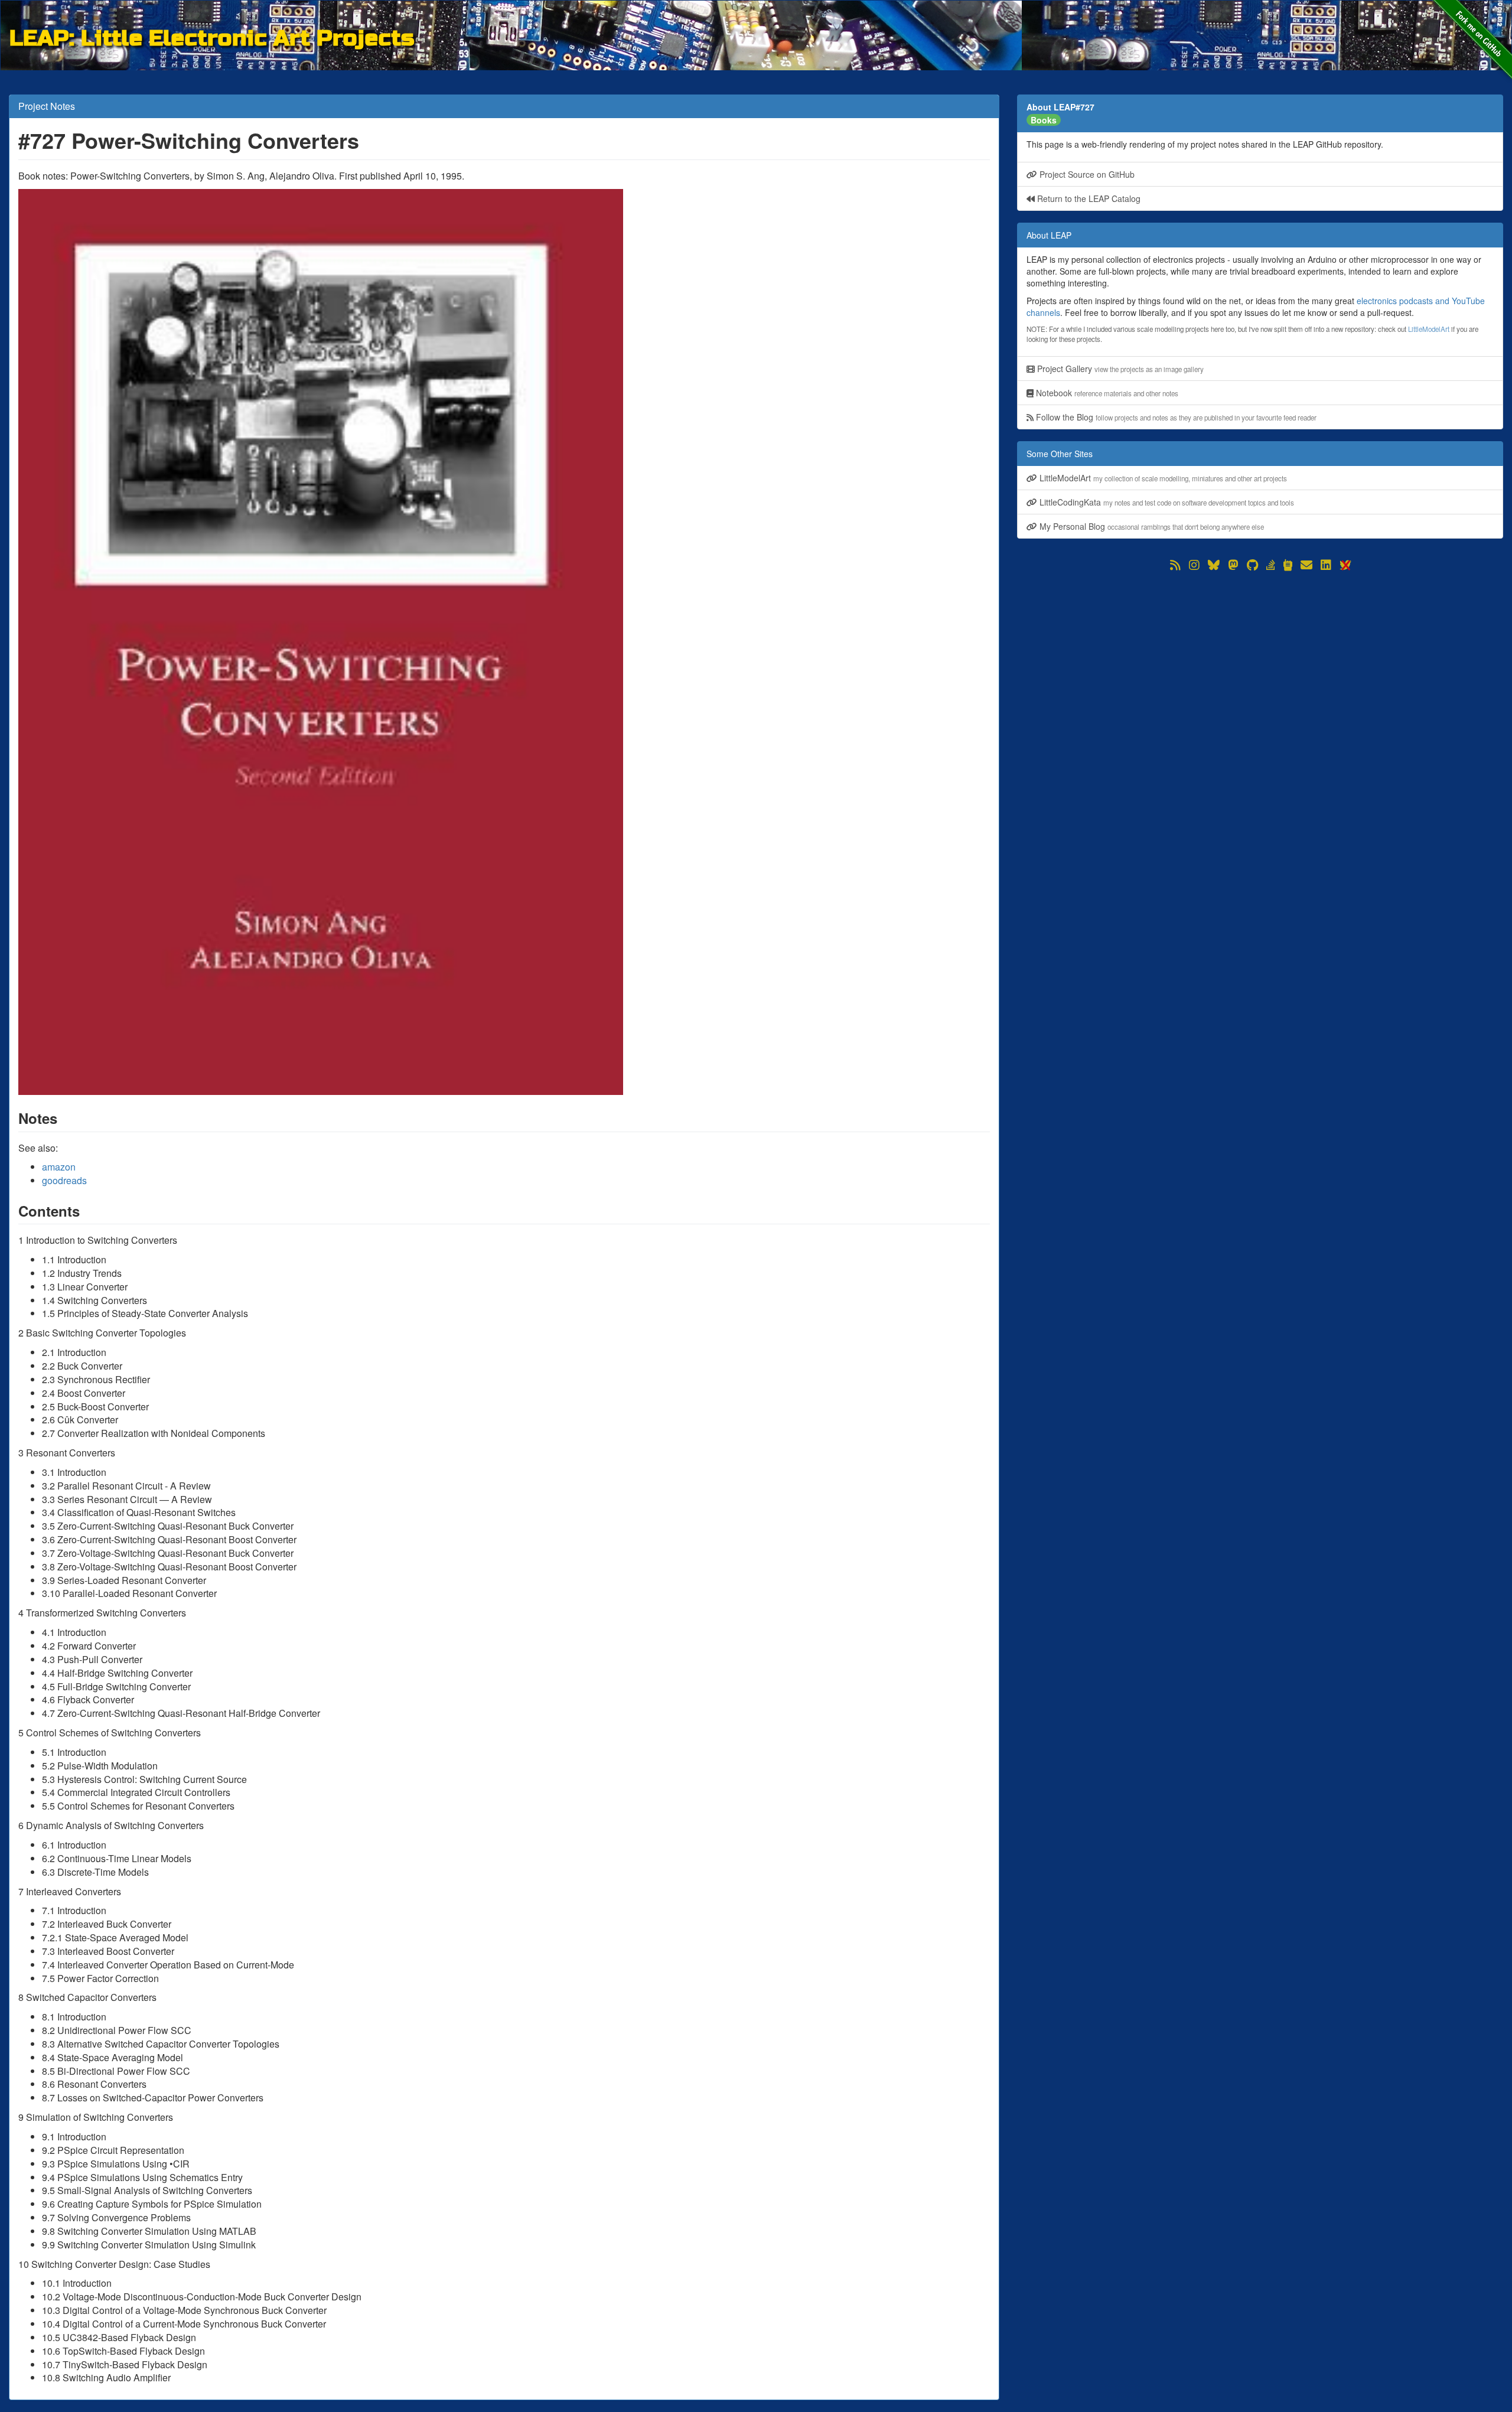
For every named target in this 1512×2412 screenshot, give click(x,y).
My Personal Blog (1151, 526)
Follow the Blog (1175, 417)
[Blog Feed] (1175, 565)
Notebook (1106, 393)
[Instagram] (1194, 565)
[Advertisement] (1260, 656)
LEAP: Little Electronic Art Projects (212, 36)
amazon (59, 1167)
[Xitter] (1345, 565)
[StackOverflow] (1271, 565)
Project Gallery (1119, 369)
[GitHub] (1252, 565)
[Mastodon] (1233, 565)
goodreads (64, 1180)
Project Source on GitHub (1086, 174)
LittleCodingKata (1166, 502)
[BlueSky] (1214, 565)
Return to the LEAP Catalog (1088, 198)
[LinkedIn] (1326, 565)
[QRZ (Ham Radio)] (1288, 565)
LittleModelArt (1429, 329)
